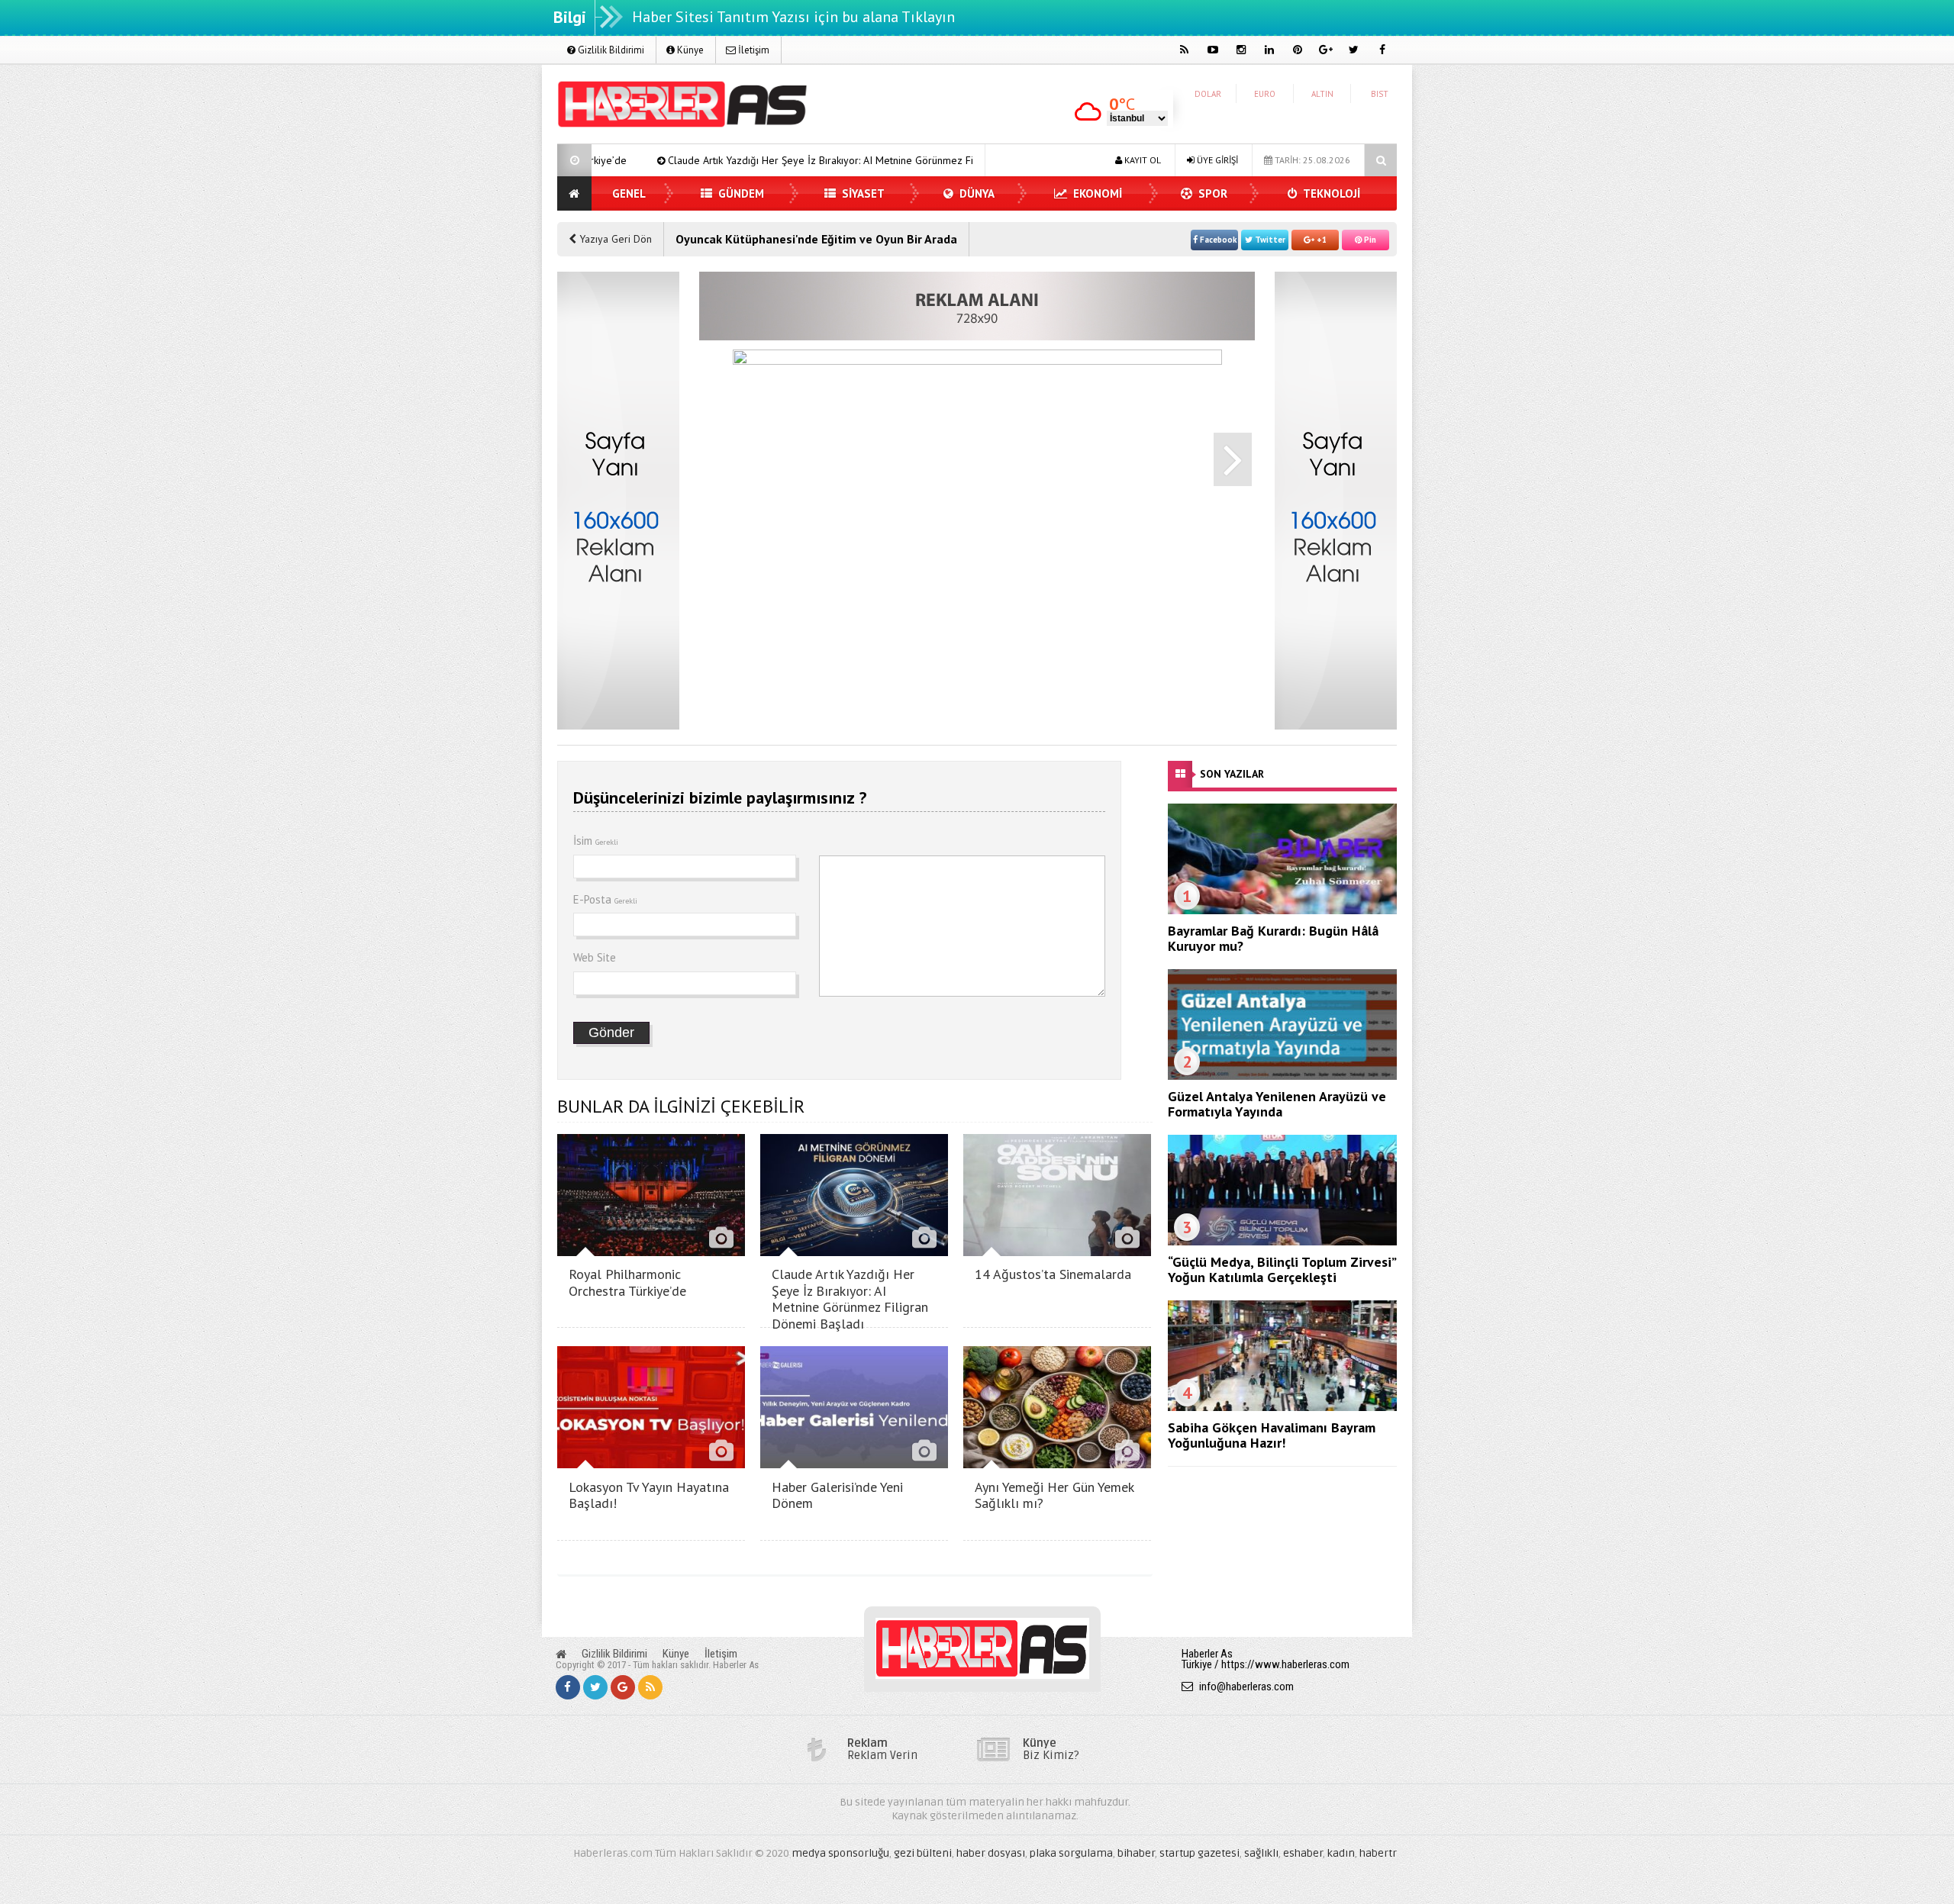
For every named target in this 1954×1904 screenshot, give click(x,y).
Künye (689, 50)
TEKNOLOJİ (1330, 193)
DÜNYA (975, 193)
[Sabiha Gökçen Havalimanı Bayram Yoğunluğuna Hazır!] (1282, 1407)
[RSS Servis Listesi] (650, 1687)
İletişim (753, 50)
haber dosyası (991, 1853)
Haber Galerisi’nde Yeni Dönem (837, 1495)
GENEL (629, 193)
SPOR (1211, 193)
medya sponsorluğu (840, 1853)
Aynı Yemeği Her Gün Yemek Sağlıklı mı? (1054, 1495)
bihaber (1136, 1853)
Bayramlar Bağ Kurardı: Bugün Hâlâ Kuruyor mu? (1273, 938)
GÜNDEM (740, 193)
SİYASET (862, 193)
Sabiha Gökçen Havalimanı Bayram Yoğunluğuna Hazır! (1272, 1435)
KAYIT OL (1141, 160)
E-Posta (605, 899)
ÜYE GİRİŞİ (1216, 160)
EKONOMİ (1096, 193)
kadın (1341, 1853)
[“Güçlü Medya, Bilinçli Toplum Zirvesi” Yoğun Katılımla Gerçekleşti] (1282, 1242)
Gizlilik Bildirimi (610, 50)
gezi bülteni (923, 1853)
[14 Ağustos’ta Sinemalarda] (1057, 1252)
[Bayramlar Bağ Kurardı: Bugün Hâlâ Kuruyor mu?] (1282, 910)
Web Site (595, 957)
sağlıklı (1261, 1853)
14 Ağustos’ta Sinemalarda (1053, 1274)
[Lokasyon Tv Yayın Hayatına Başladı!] (651, 1464)
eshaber (1303, 1853)
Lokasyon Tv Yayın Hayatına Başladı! (649, 1495)
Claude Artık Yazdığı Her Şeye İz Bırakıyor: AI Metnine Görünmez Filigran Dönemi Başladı (748, 160)
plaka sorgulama (1071, 1853)
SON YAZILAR (1232, 774)
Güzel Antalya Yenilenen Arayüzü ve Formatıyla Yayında (1277, 1104)
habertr (1378, 1853)
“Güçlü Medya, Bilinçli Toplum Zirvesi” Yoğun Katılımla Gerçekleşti (1282, 1269)
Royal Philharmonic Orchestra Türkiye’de (627, 1282)
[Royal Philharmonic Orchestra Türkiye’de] (651, 1252)
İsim (596, 841)
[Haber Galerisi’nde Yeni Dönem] (854, 1464)
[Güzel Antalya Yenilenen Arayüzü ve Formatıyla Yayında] (1282, 1076)
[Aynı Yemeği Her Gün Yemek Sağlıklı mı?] (1057, 1464)
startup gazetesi (1199, 1853)
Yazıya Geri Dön (614, 239)
